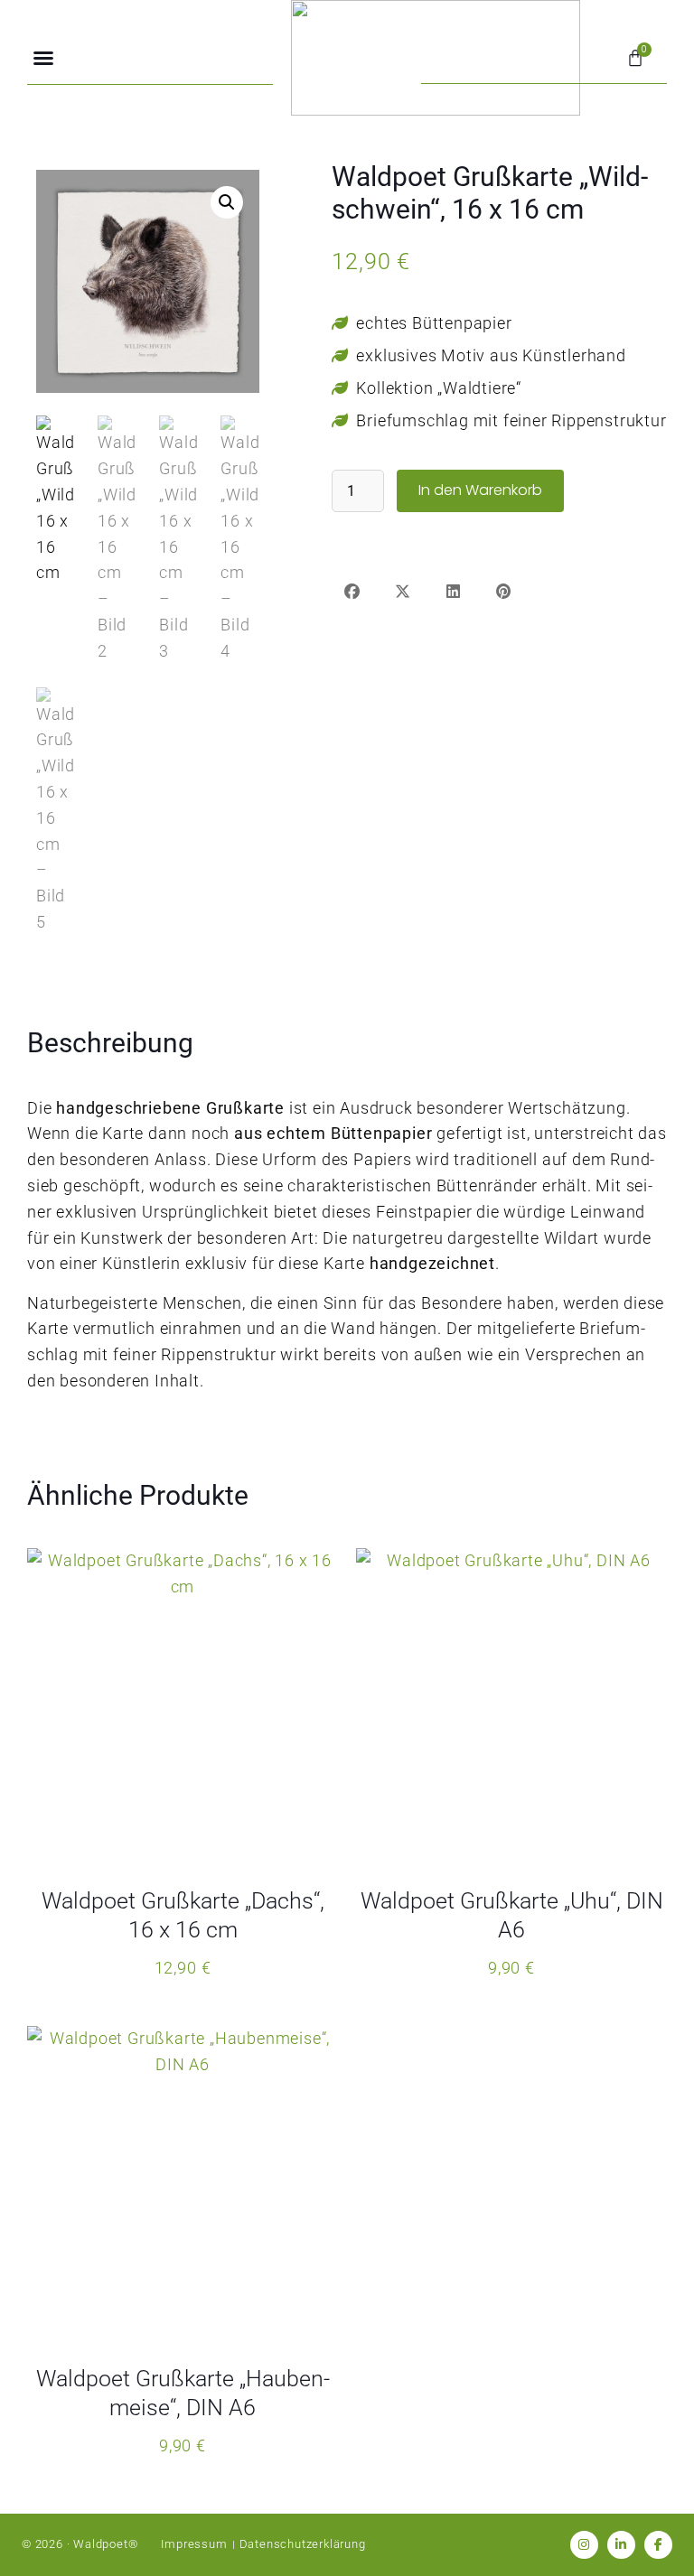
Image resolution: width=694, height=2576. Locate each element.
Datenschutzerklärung (303, 2544)
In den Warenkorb (480, 490)
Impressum (194, 2544)
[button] (44, 58)
